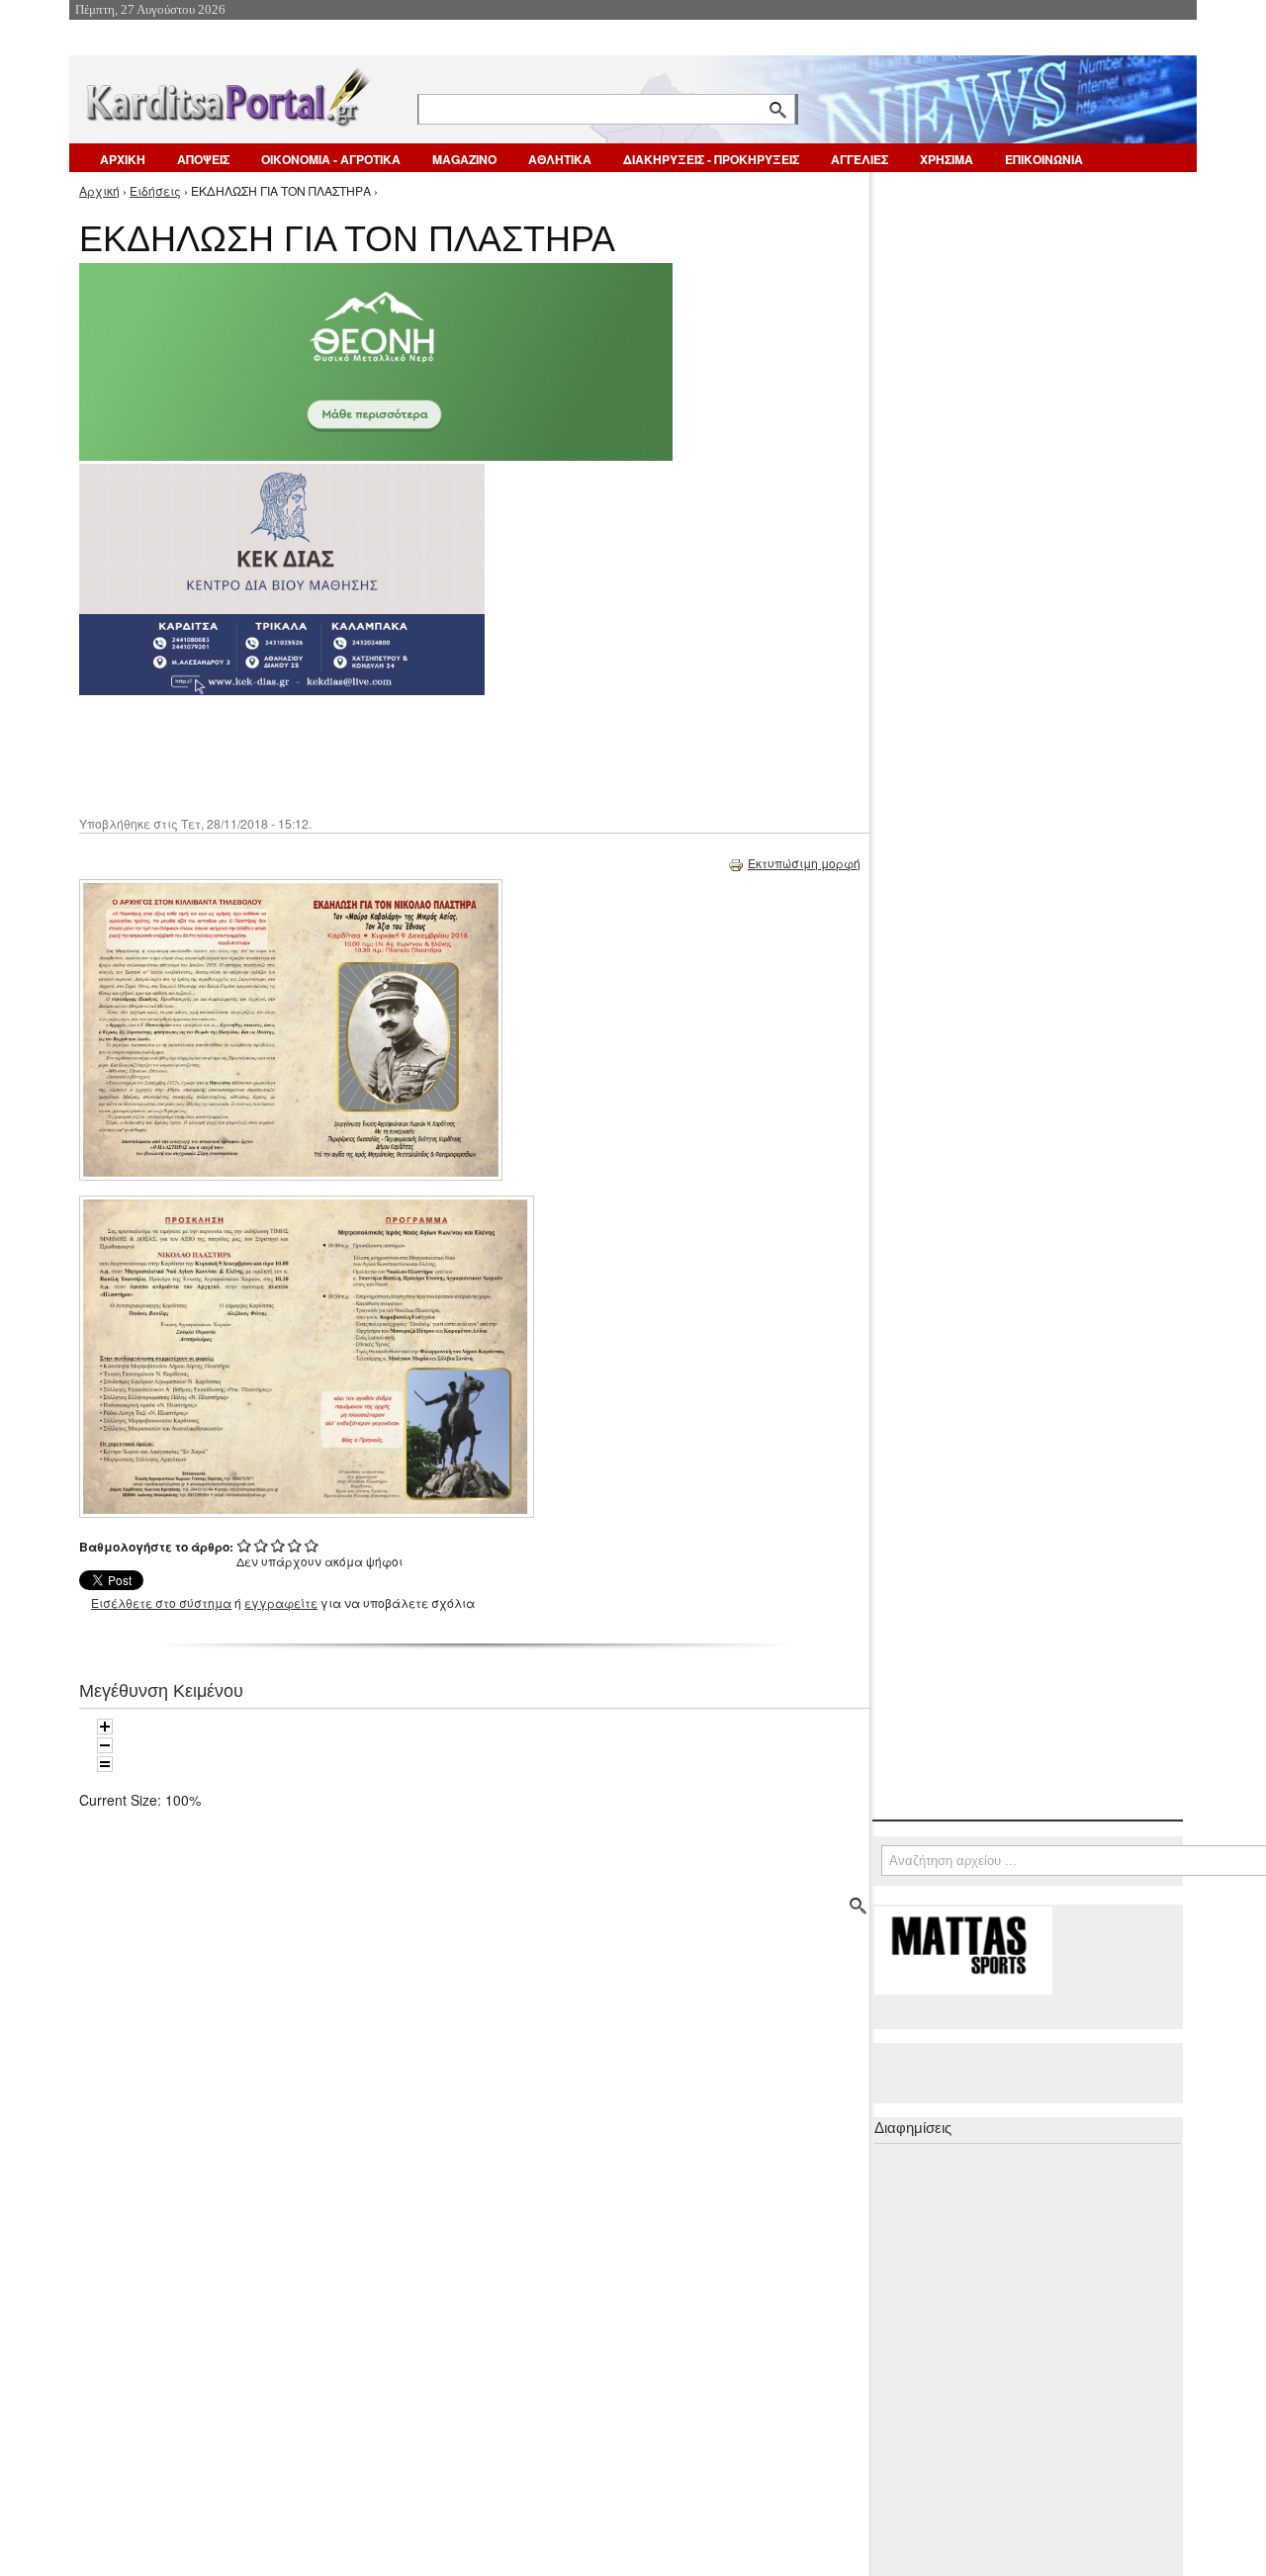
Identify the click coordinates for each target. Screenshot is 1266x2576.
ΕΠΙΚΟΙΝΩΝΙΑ (1044, 159)
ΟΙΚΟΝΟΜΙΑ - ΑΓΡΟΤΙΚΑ (331, 159)
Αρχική (99, 190)
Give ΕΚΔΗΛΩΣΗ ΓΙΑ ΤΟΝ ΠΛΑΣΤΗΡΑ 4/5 (295, 1545)
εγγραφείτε (281, 1602)
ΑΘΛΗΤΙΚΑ (560, 159)
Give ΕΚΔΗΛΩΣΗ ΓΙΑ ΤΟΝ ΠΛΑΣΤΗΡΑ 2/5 (262, 1545)
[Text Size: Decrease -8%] (105, 1745)
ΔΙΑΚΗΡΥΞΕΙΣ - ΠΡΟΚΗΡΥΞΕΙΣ (711, 159)
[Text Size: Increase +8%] (105, 1727)
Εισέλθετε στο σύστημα (161, 1602)
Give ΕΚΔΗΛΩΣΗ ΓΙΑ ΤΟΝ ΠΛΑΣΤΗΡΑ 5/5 (312, 1545)
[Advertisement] (430, 754)
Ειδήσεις (155, 190)
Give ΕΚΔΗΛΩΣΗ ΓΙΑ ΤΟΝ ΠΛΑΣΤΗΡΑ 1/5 (245, 1545)
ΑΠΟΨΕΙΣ (203, 159)
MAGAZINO (464, 159)
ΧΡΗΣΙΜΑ (947, 159)
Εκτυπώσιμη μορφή (804, 863)
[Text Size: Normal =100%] (105, 1764)
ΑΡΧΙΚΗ (123, 159)
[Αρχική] (226, 93)
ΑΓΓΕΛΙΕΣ (859, 159)
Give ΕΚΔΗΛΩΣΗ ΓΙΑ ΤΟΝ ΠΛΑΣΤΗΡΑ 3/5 (278, 1545)
